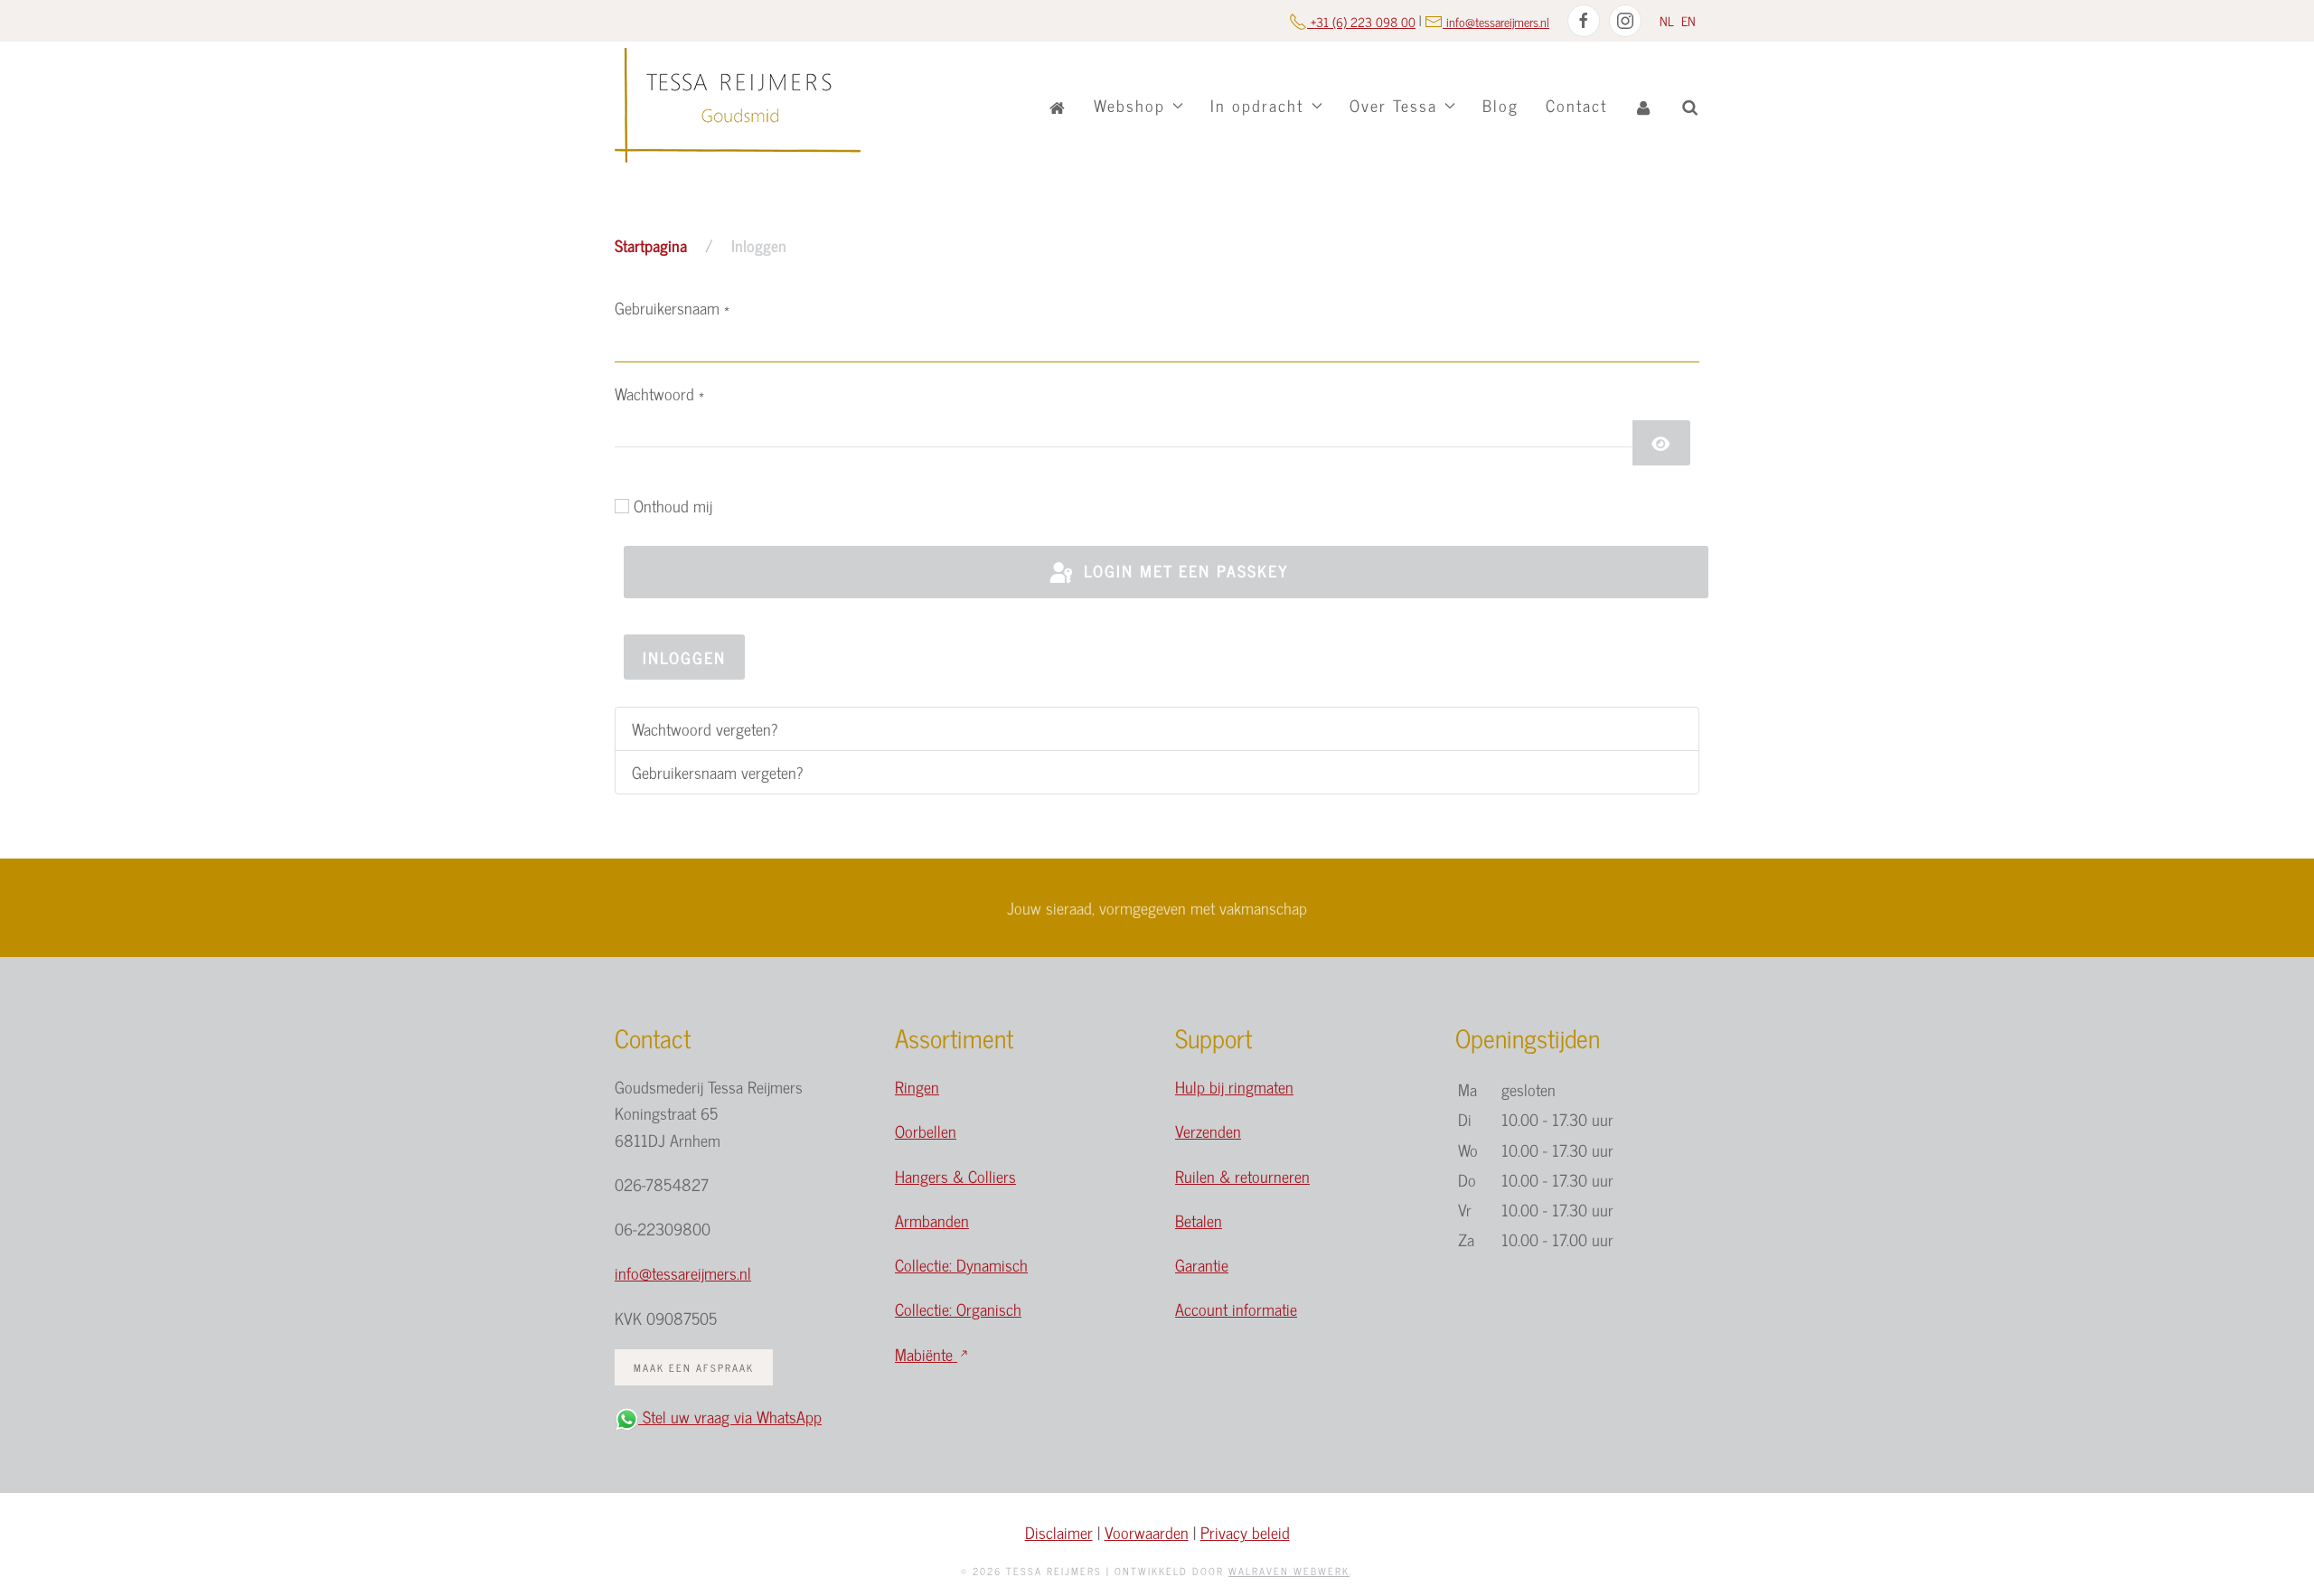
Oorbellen (926, 1131)
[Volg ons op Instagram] (1625, 21)
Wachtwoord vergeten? (705, 728)
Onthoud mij (673, 505)
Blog (1500, 105)
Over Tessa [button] (1393, 105)
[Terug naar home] (738, 105)
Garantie (1202, 1264)
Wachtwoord (659, 393)
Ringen (917, 1086)
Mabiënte (926, 1354)
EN (1688, 20)
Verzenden (1208, 1131)
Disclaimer (1059, 1532)
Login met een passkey (1183, 570)
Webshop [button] (1129, 105)
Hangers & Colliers (955, 1176)
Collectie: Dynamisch (961, 1264)
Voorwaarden (1147, 1532)
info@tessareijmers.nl (683, 1272)
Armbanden (932, 1220)
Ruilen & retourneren (1242, 1176)
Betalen (1199, 1220)
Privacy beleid (1245, 1532)
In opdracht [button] (1257, 105)
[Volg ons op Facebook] (1584, 21)
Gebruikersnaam (672, 307)
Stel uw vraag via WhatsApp (730, 1416)
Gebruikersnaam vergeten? (718, 772)
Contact (1576, 105)
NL (1669, 20)
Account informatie (1236, 1309)
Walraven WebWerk (1289, 1571)
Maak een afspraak (694, 1367)
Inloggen (684, 657)
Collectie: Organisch (958, 1309)
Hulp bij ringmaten (1234, 1086)
